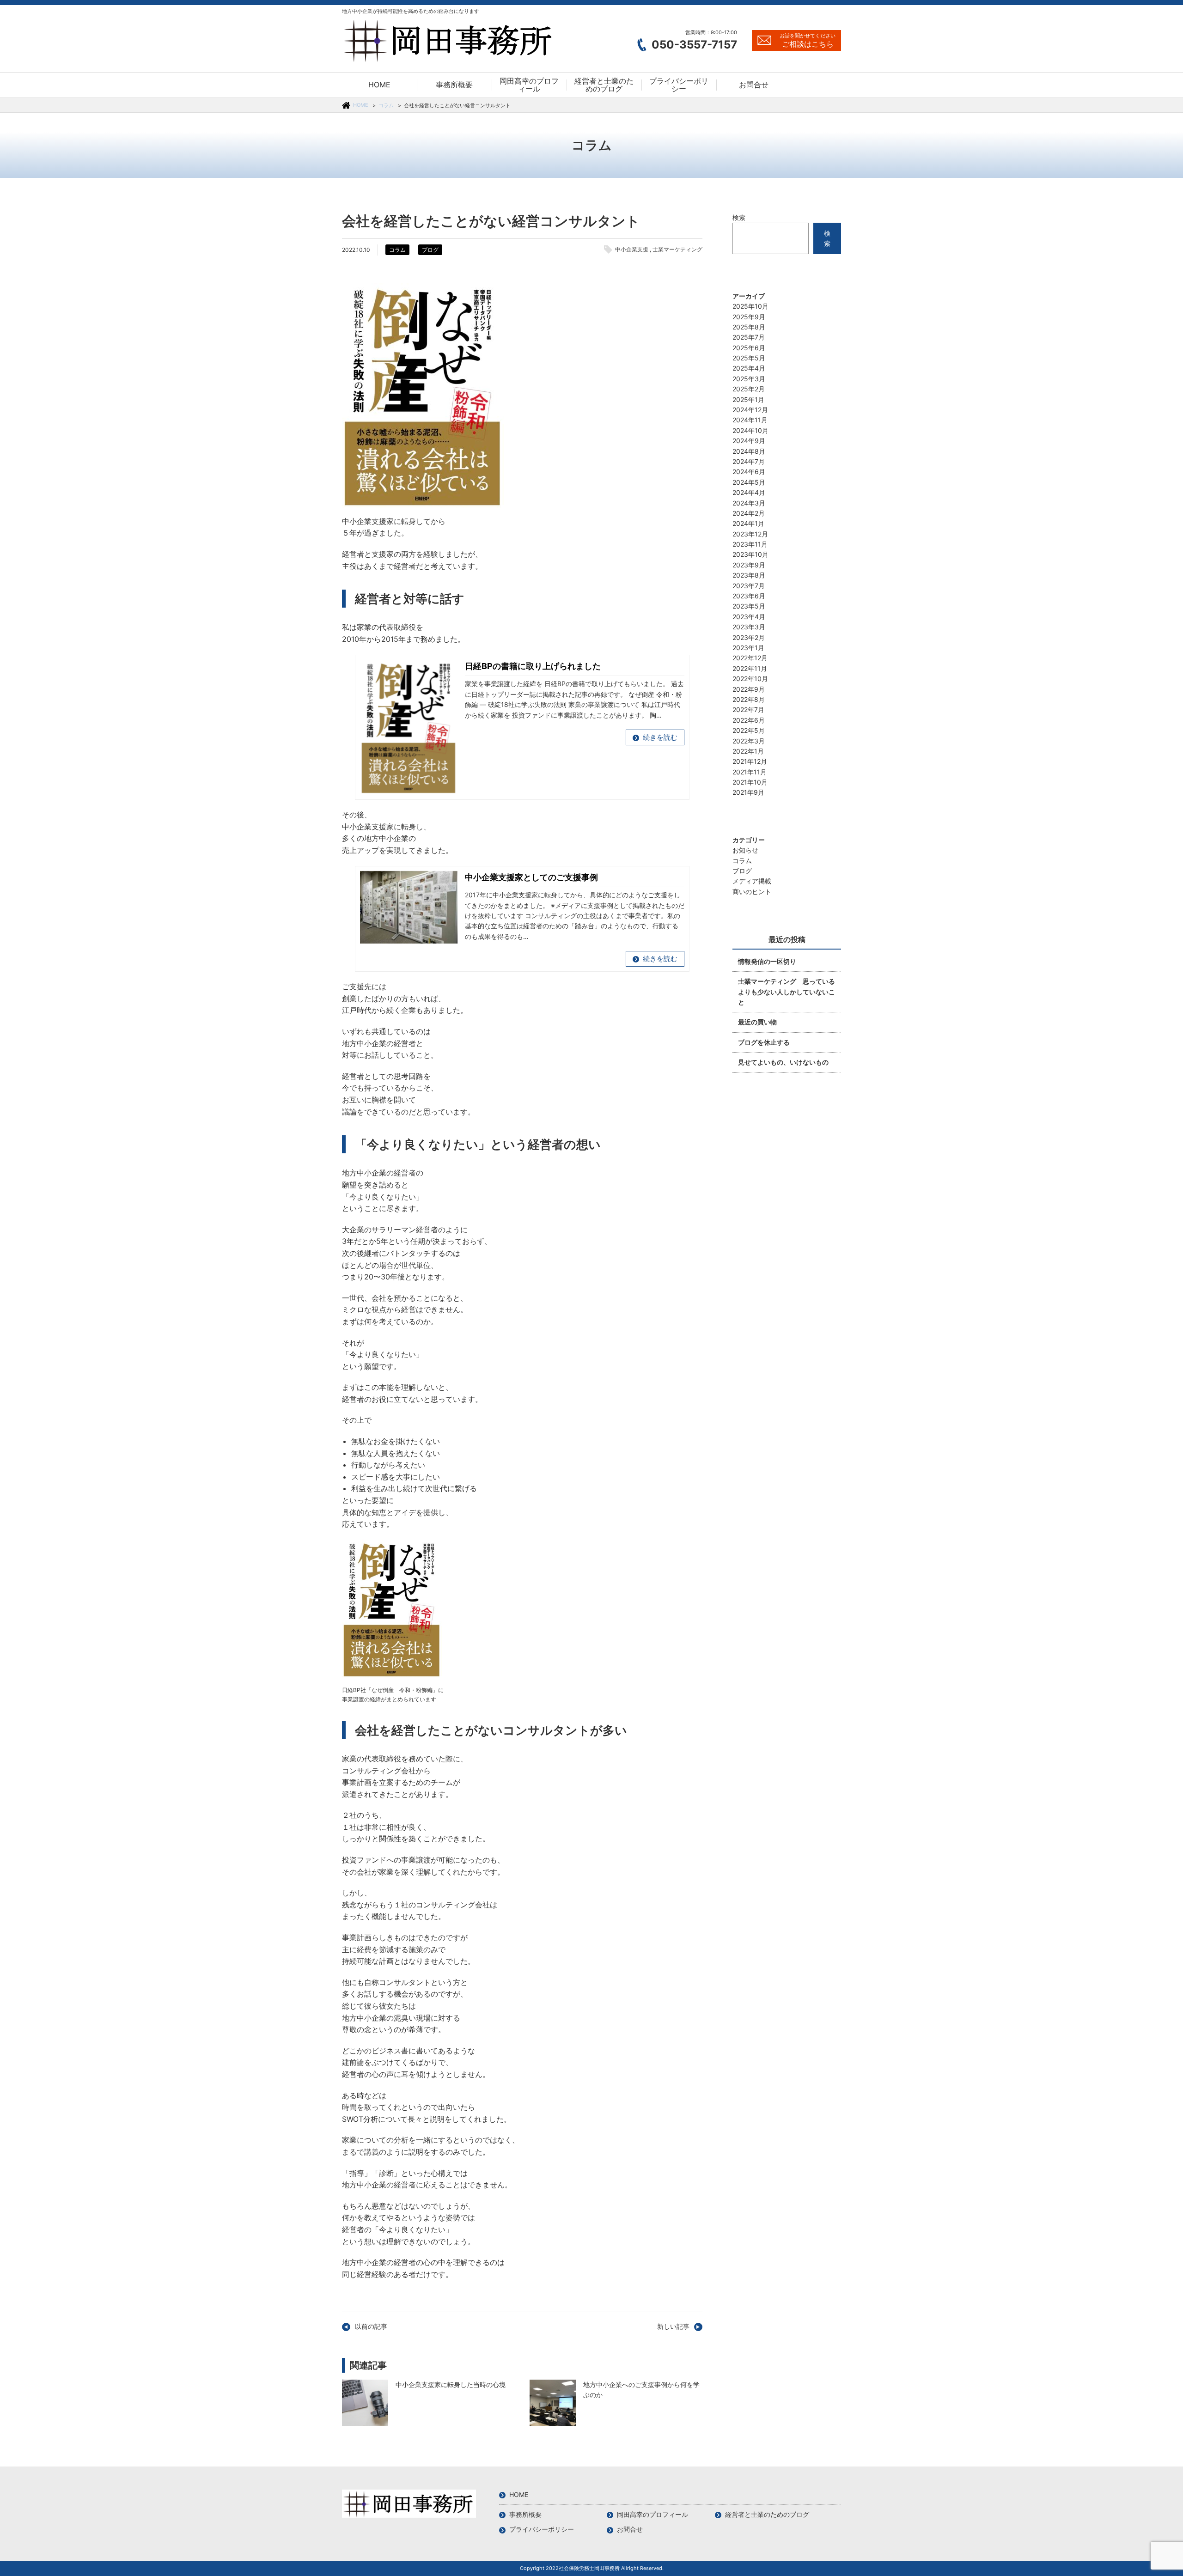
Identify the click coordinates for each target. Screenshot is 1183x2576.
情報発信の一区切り (767, 961)
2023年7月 (749, 586)
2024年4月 (749, 492)
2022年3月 (749, 741)
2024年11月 (750, 420)
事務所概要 (525, 2514)
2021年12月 (750, 761)
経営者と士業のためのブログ (767, 2514)
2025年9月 (749, 317)
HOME (361, 105)
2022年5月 (749, 730)
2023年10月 (750, 554)
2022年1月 (748, 751)
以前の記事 (371, 2326)
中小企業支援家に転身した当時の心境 (365, 2403)
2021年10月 (750, 782)
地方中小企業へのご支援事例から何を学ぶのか (553, 2403)
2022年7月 (748, 709)
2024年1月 (748, 523)
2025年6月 (749, 348)
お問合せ (630, 2529)
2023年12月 (750, 534)
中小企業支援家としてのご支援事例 (531, 877)
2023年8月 (749, 575)
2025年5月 (749, 358)
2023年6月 (749, 596)
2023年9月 (749, 565)
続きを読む (660, 737)
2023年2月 (749, 637)
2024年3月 (749, 503)
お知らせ (745, 850)
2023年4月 (749, 617)
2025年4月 (749, 368)
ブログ (430, 250)
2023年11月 (750, 544)
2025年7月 (749, 337)
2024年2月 (749, 513)
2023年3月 (749, 627)
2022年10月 (750, 679)
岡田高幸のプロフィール (652, 2514)
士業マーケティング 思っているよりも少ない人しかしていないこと (787, 992)
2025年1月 (748, 399)
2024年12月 (750, 410)
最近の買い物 (757, 1022)
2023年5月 (749, 606)
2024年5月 (749, 482)
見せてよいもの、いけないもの (783, 1062)
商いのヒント (752, 892)
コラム (386, 105)
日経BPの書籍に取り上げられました (533, 666)
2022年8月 (749, 699)
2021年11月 (750, 772)
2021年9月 (748, 792)
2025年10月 (750, 306)
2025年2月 (749, 389)
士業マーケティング (677, 249)
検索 (739, 217)
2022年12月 (750, 658)
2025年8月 (749, 327)
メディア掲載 (752, 881)
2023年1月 (748, 648)
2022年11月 (750, 668)
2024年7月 (749, 461)
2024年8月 (749, 451)
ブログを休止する (764, 1042)
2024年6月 (749, 472)
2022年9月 (749, 689)
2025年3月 (749, 379)
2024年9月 (749, 441)
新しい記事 (673, 2326)
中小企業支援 (632, 249)
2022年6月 (749, 720)
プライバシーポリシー (542, 2529)
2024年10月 (750, 430)
